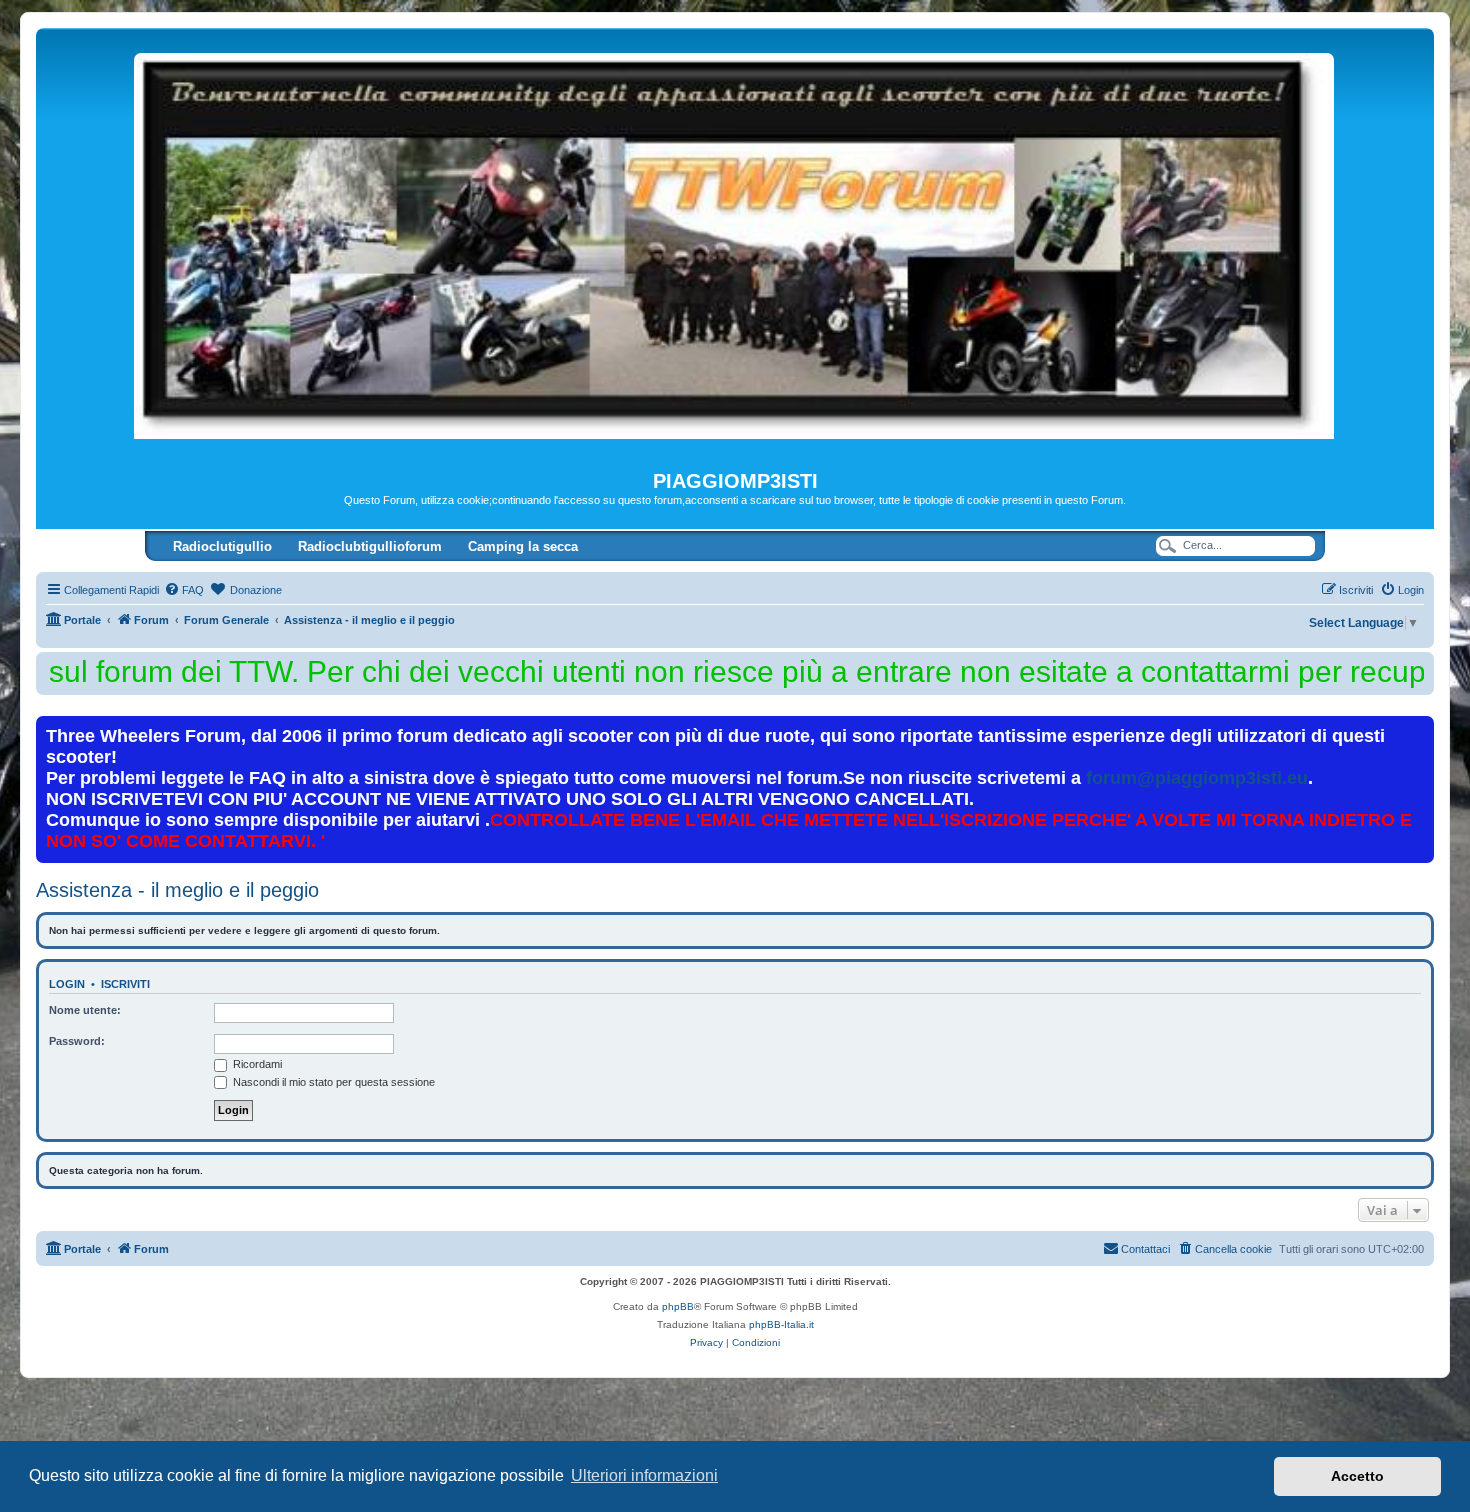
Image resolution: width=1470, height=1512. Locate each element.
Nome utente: (85, 1010)
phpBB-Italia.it (781, 1324)
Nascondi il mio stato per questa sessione (332, 1082)
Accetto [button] (1357, 1476)
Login (67, 984)
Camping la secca (523, 546)
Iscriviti (125, 984)
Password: (77, 1041)
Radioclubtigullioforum (370, 546)
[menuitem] (184, 590)
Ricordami (256, 1064)
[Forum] (735, 249)
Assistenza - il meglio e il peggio (177, 890)
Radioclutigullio (222, 546)
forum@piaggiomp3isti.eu (1197, 778)
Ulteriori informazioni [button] (644, 1475)
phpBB (678, 1306)
